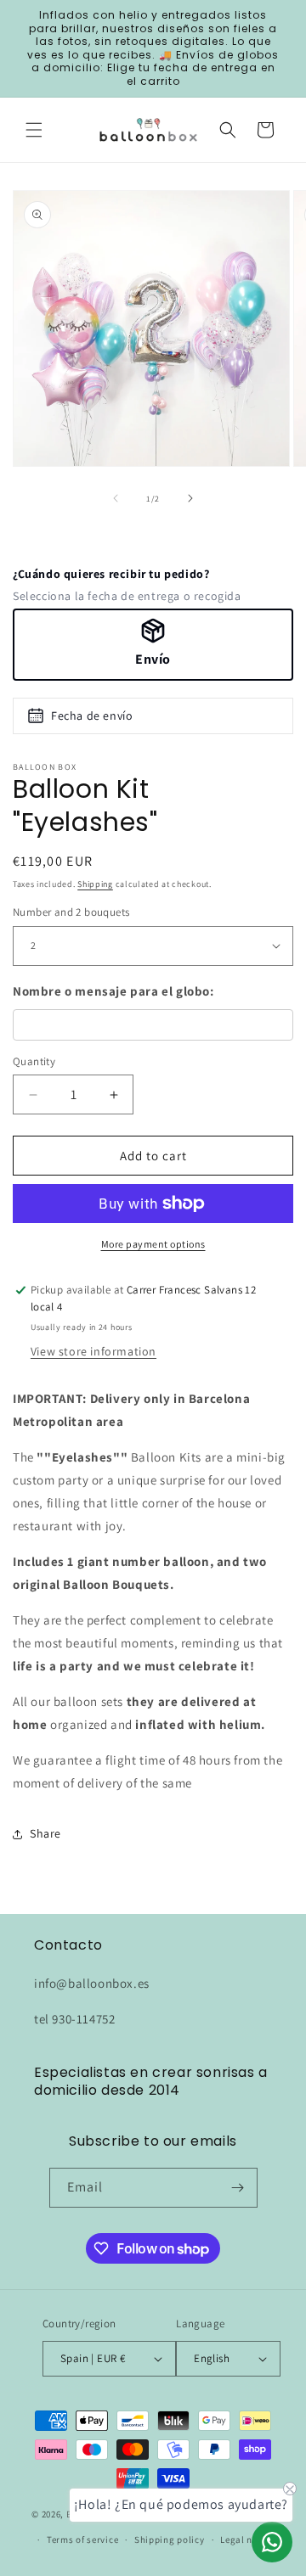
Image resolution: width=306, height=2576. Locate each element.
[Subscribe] (238, 2188)
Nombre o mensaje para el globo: (113, 991)
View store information (93, 1351)
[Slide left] (116, 498)
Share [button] (45, 1833)
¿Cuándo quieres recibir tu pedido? (111, 574)
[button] (34, 130)
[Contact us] (272, 2542)
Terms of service (82, 2540)
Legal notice (247, 2540)
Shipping (95, 884)
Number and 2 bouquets (71, 912)
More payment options (153, 1244)
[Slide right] (190, 498)
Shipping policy (170, 2540)
